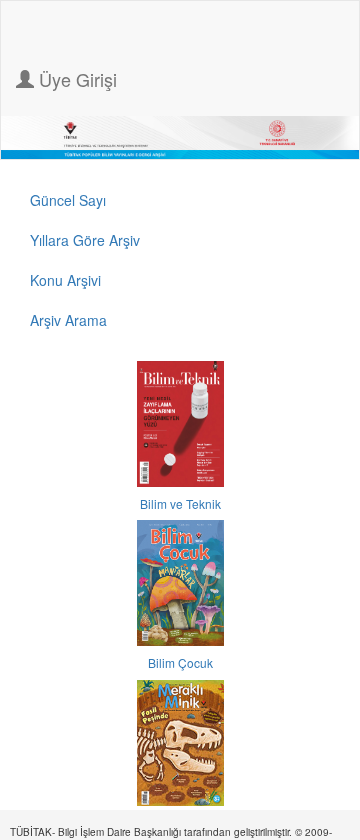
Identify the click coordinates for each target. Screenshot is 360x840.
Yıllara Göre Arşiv (85, 240)
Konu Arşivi (65, 280)
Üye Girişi (75, 79)
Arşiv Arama (68, 320)
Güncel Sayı (68, 200)
